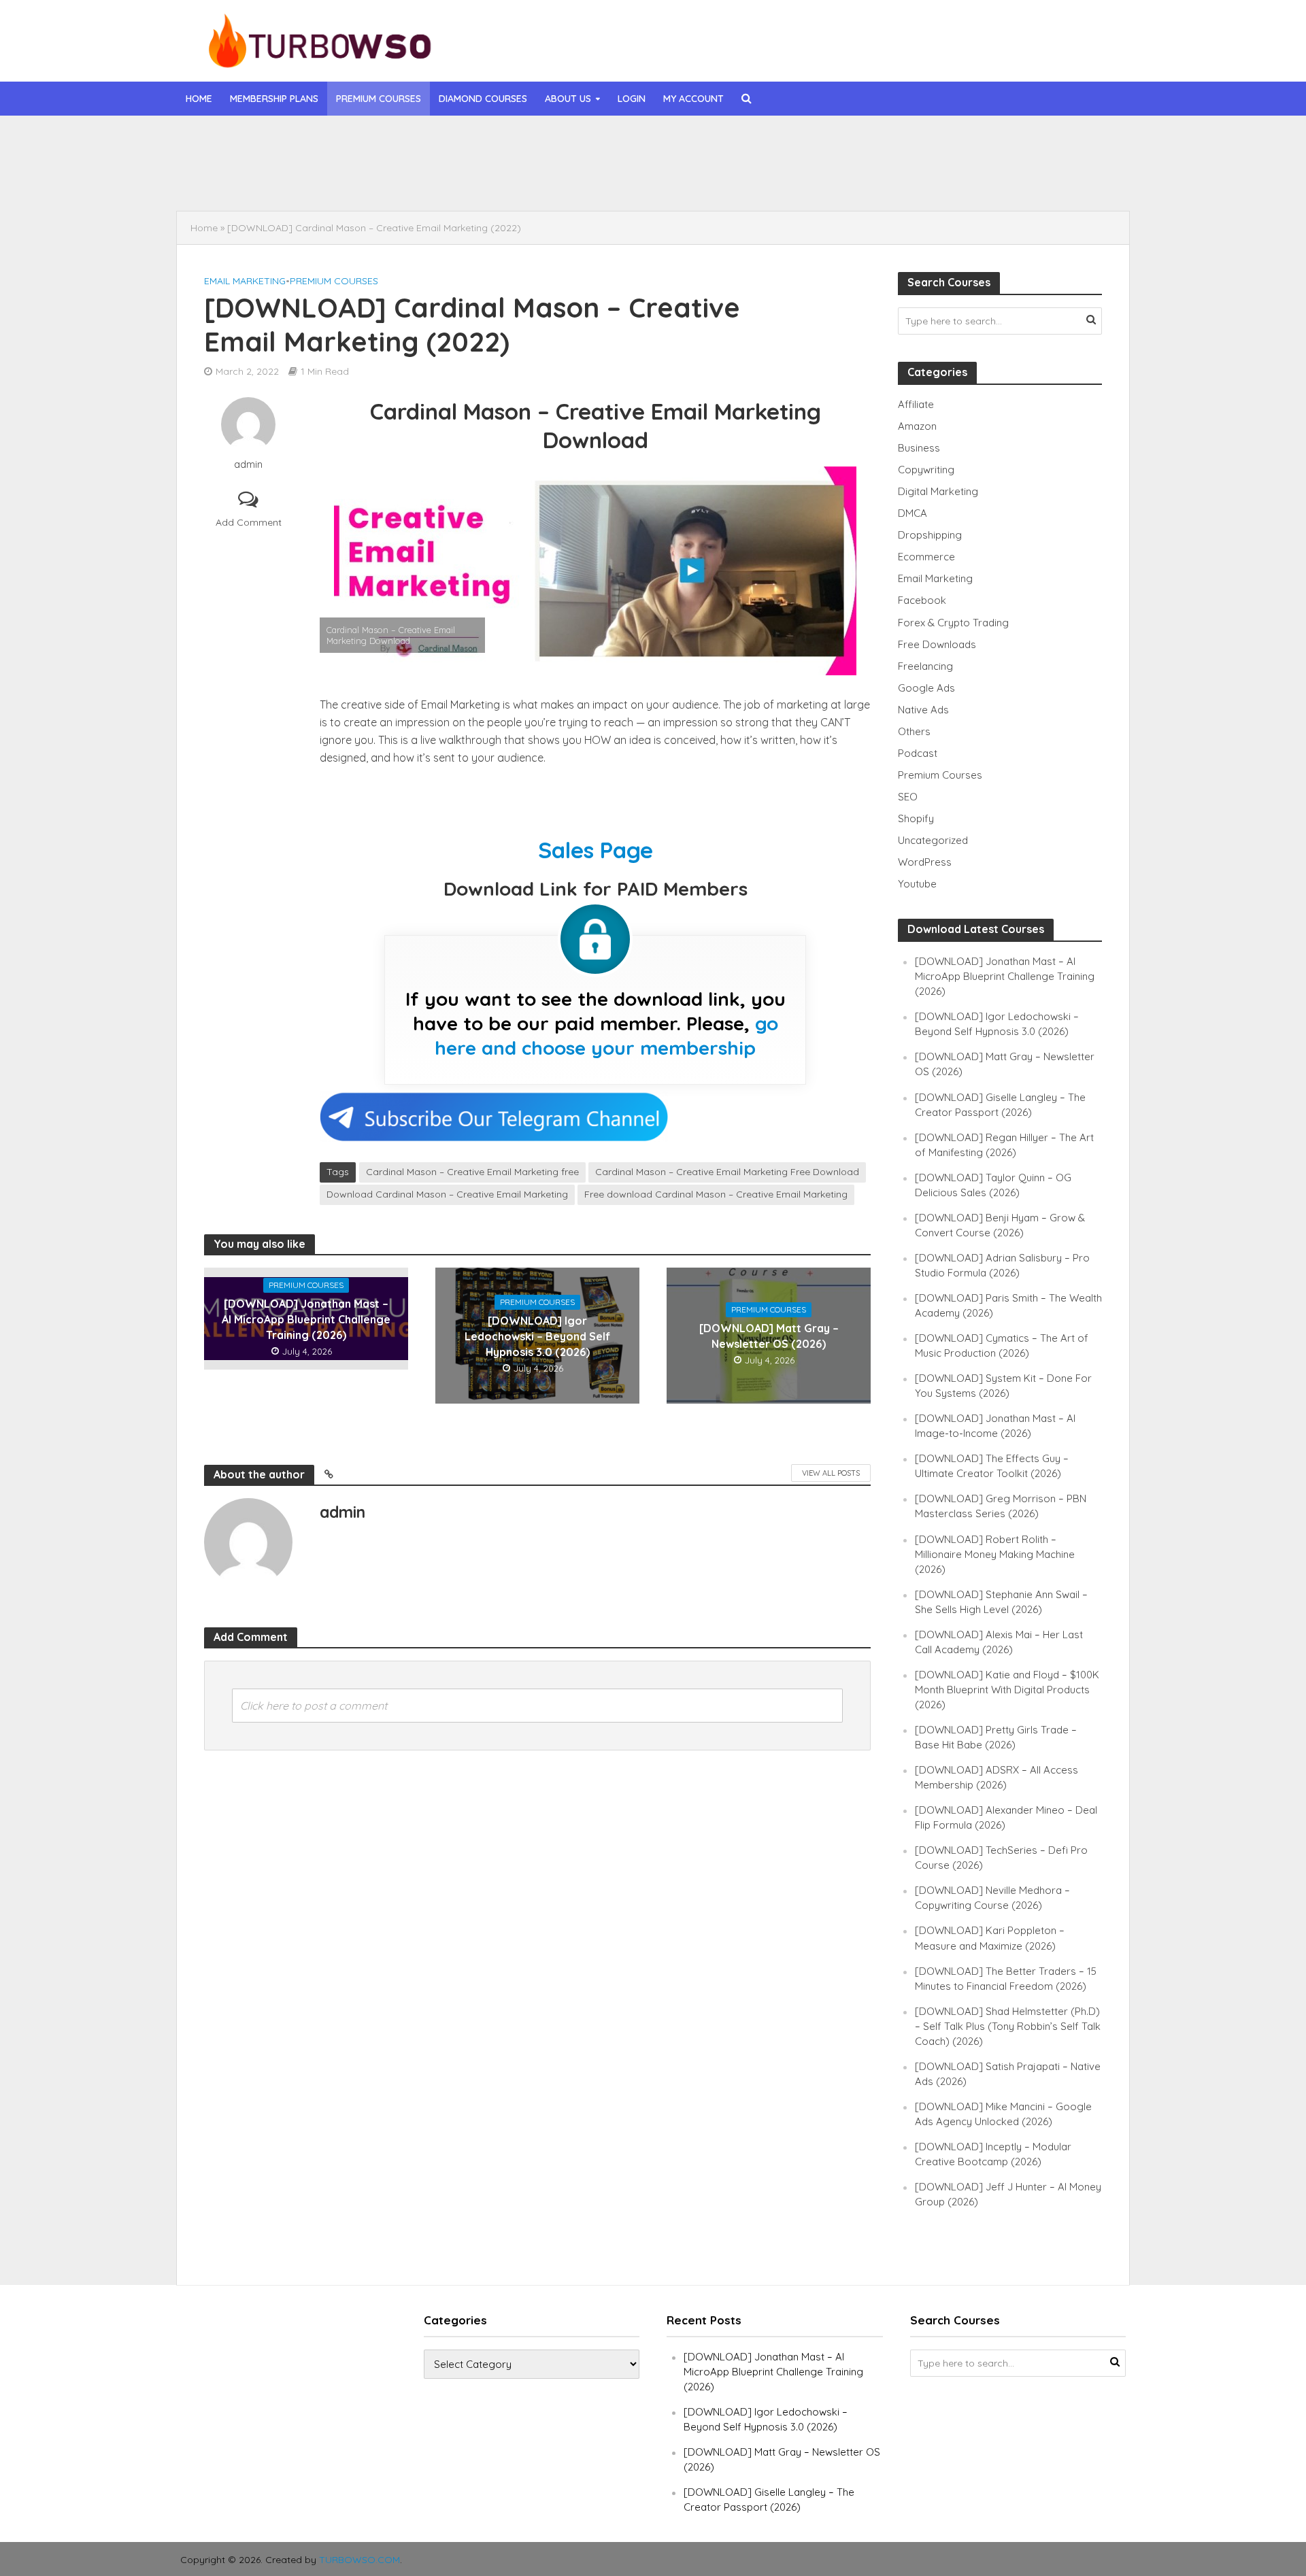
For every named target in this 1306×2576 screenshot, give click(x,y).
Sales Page (596, 850)
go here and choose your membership (606, 1035)
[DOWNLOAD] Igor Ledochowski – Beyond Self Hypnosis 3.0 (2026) (528, 176)
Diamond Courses (483, 99)
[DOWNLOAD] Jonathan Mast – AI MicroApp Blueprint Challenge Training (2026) (554, 145)
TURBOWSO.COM (359, 2560)
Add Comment (249, 522)
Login (632, 99)
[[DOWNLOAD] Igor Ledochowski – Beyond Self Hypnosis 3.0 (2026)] (277, 176)
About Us (568, 99)
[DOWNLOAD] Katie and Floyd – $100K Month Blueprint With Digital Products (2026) (1007, 1690)
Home (199, 99)
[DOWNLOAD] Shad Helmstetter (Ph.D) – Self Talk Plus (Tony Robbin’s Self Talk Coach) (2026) (1008, 2026)
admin (248, 464)
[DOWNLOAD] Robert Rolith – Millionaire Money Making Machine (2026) (995, 1554)
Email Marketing (245, 281)
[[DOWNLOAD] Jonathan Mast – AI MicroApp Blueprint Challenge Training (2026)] (277, 145)
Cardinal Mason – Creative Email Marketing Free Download (727, 1172)
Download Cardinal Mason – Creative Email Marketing (447, 1194)
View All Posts (831, 1473)
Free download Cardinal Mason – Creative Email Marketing (716, 1194)
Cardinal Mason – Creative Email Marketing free (472, 1172)
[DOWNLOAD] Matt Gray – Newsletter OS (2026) (769, 1336)
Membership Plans (274, 99)
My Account (693, 99)
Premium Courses (379, 99)
